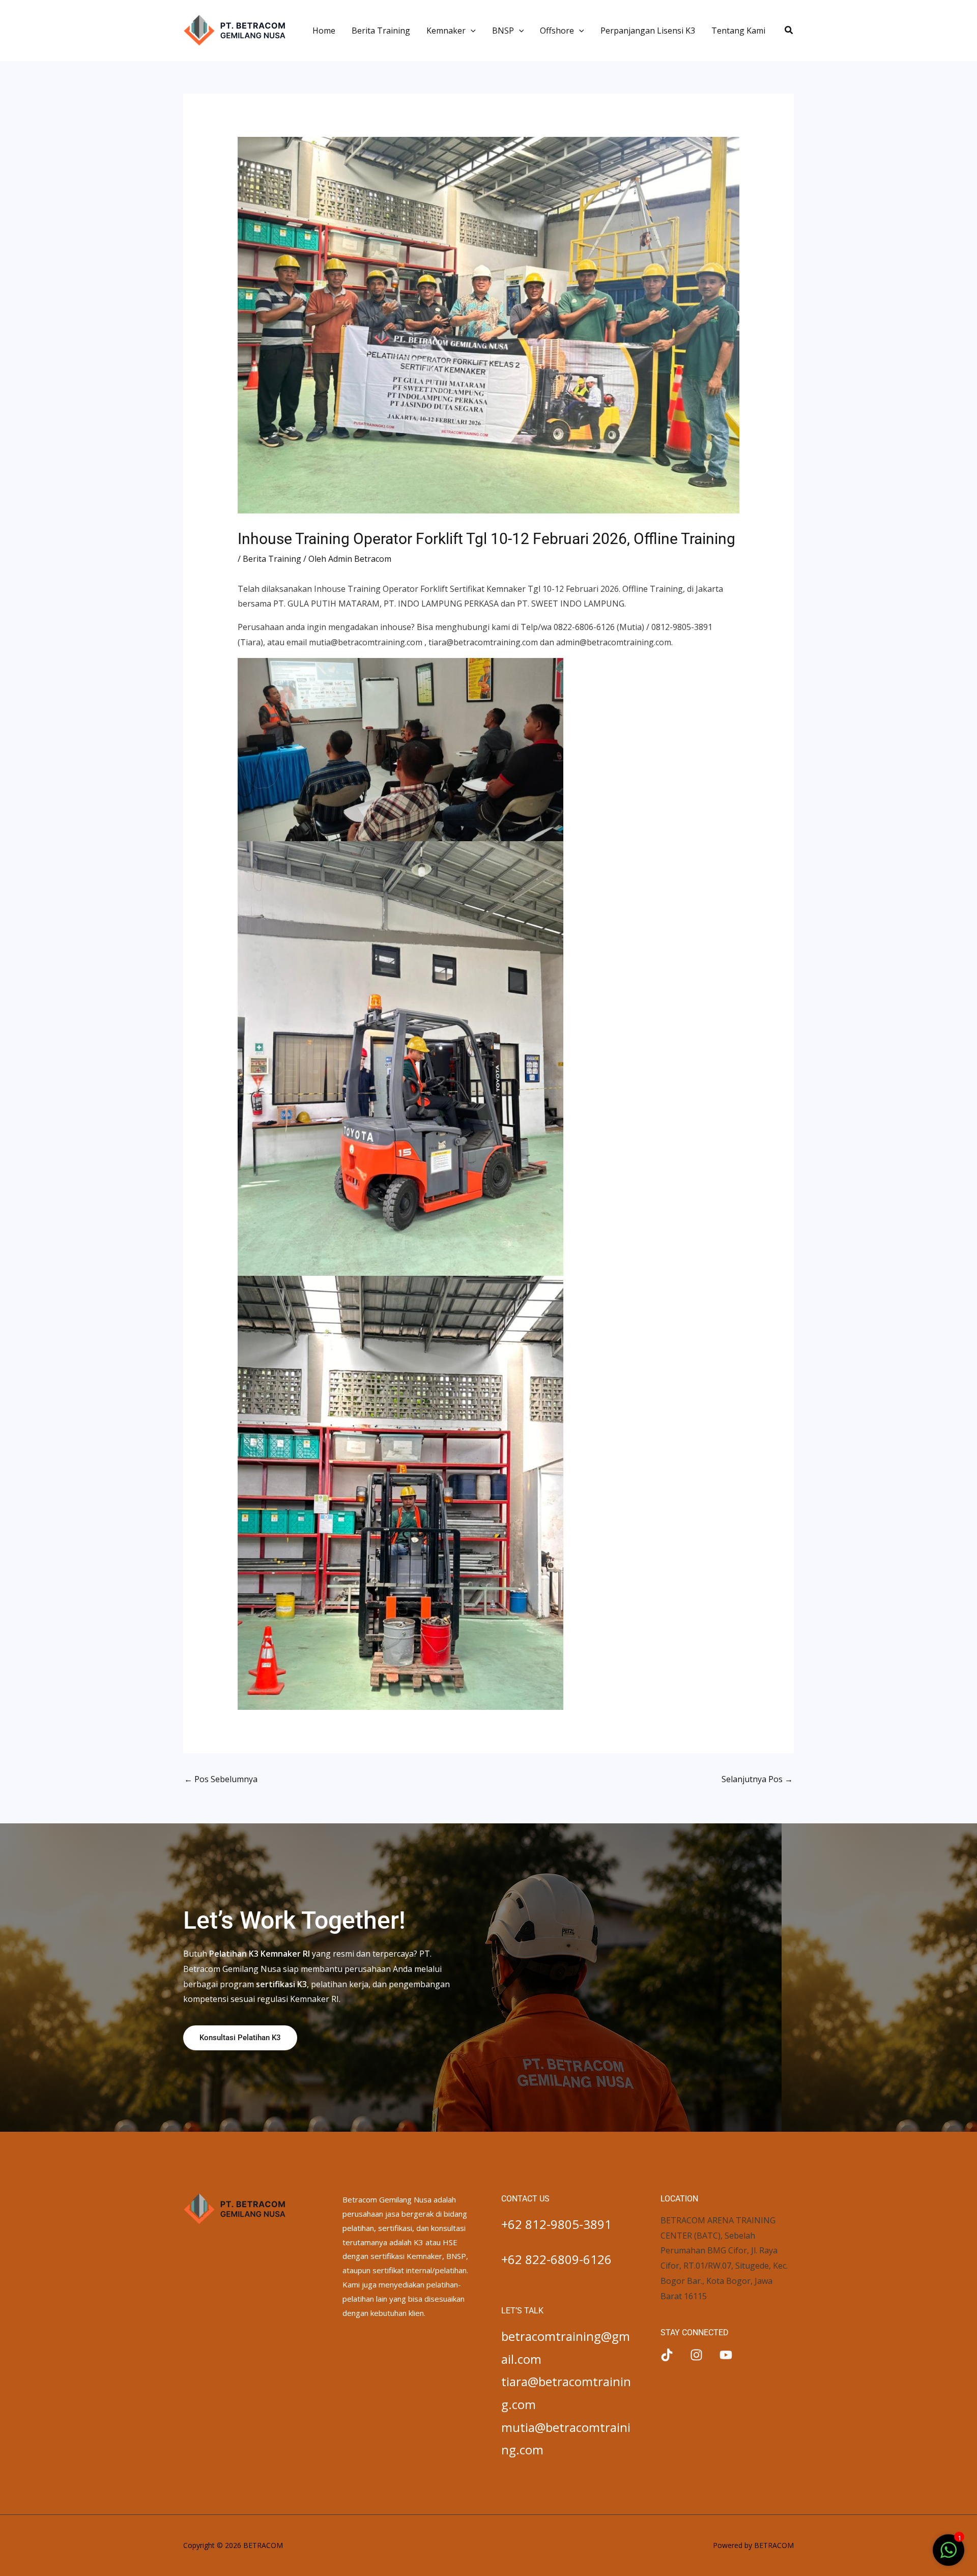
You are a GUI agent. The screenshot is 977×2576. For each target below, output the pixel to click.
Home (324, 31)
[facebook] (667, 2355)
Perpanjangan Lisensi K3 (648, 31)
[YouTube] (726, 2355)
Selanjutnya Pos (757, 1779)
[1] (949, 2555)
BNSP (503, 31)
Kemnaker (446, 31)
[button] (471, 31)
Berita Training (381, 31)
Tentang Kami (738, 31)
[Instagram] (696, 2355)
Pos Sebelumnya (221, 1779)
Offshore (557, 31)
